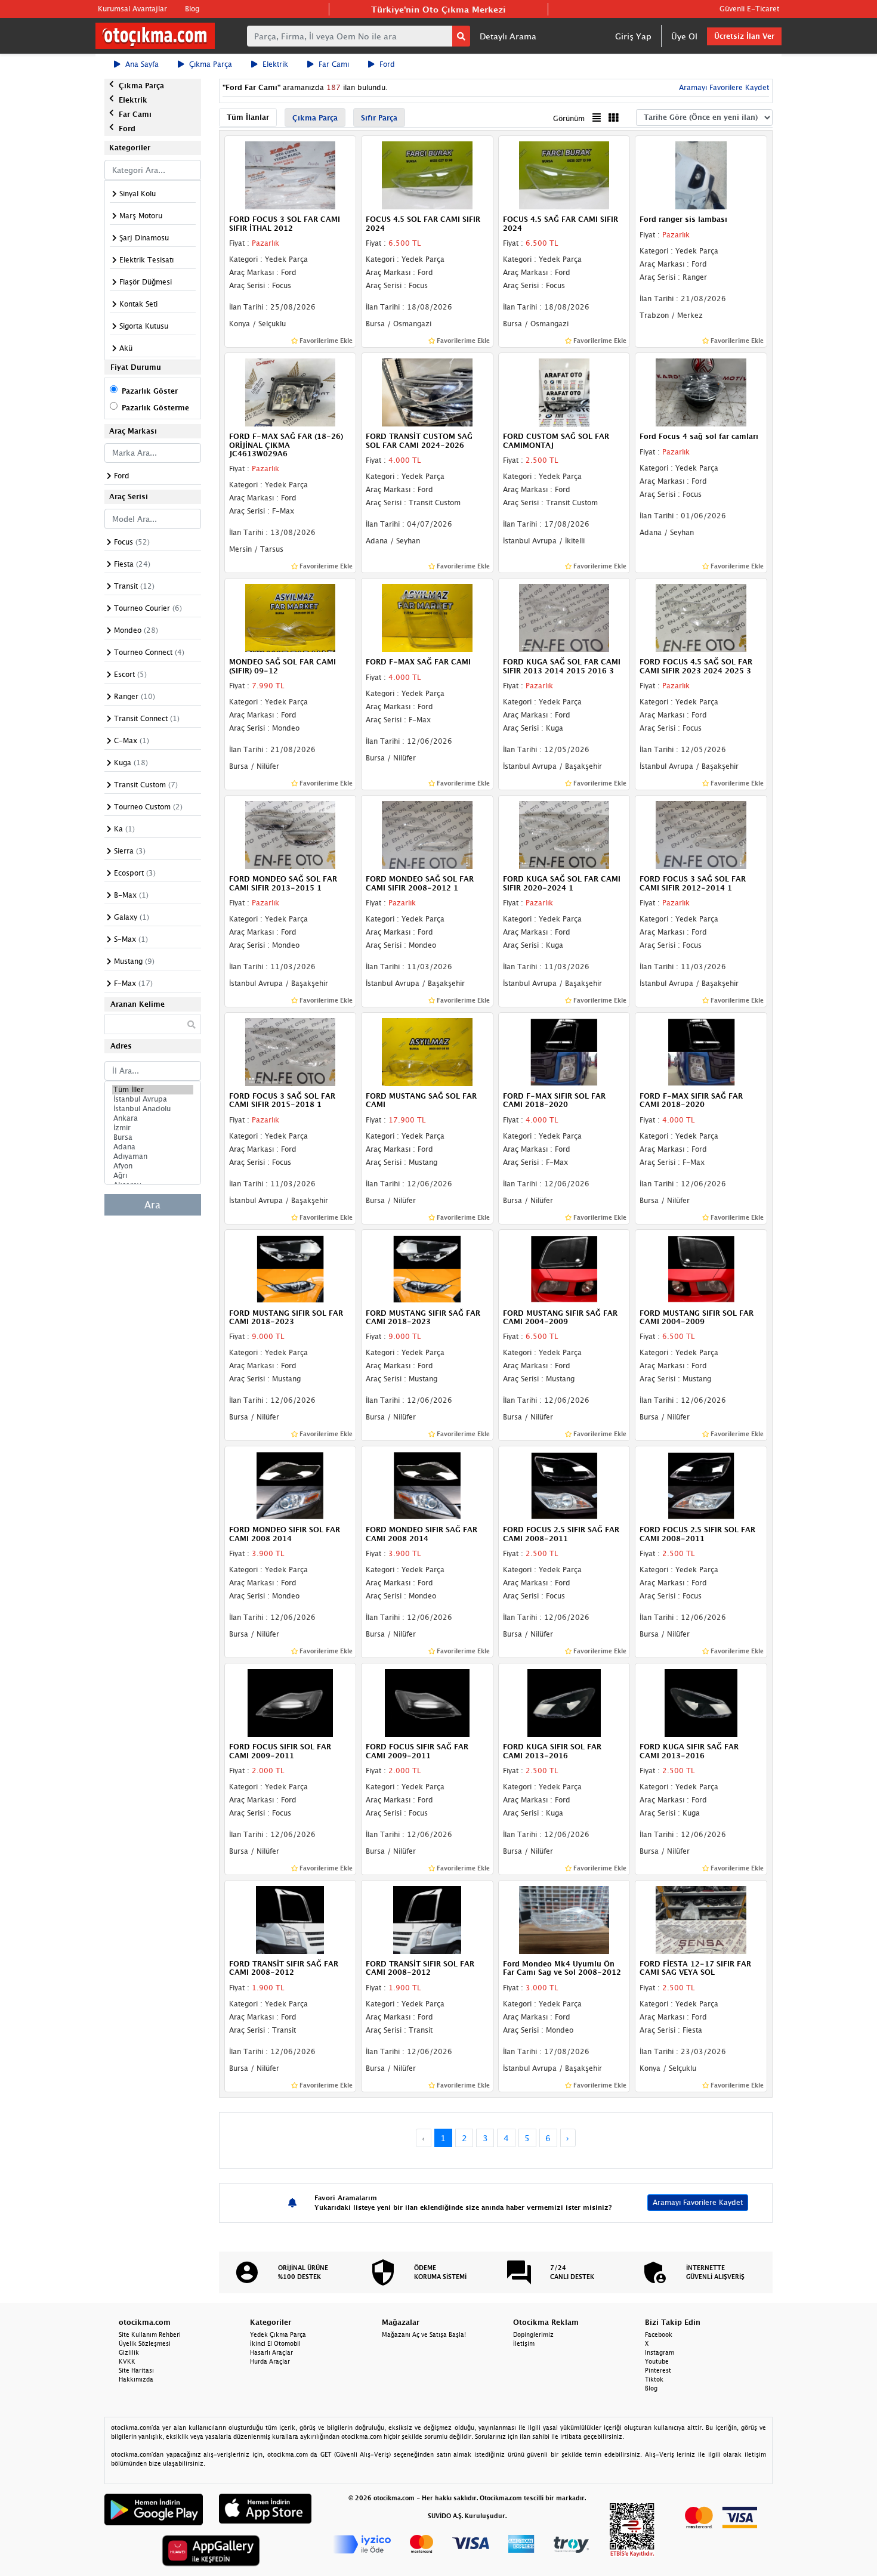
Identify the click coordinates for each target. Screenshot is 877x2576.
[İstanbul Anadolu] (153, 1109)
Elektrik (275, 64)
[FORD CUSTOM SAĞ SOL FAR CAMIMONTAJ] (564, 391)
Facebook (659, 2334)
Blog (192, 9)
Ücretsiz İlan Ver (744, 36)
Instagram (660, 2352)
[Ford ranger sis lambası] (701, 175)
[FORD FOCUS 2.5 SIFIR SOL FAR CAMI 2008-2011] (701, 1485)
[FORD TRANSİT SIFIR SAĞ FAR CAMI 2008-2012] (291, 1919)
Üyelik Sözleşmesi (145, 2343)
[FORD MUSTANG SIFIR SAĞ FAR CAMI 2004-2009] (564, 1268)
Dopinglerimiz (533, 2334)
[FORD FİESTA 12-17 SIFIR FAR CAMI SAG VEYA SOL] (701, 1919)
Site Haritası (136, 2370)
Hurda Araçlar (270, 2361)
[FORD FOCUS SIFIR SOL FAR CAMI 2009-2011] (291, 1702)
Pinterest (658, 2370)
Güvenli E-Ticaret (749, 9)
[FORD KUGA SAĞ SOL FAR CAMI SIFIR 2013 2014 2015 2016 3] (564, 617)
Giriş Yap (633, 36)
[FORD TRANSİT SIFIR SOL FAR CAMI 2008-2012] (427, 1919)
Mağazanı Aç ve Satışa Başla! (424, 2334)
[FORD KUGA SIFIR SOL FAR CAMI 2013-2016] (564, 1702)
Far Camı (334, 64)
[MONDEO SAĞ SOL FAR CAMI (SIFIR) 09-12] (291, 617)
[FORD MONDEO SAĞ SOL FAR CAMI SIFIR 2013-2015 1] (291, 834)
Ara (152, 1205)
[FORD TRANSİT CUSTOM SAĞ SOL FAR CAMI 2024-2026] (427, 391)
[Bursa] (153, 1137)
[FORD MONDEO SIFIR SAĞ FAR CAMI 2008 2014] (427, 1485)
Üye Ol (684, 36)
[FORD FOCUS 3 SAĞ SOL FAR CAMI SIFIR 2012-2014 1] (701, 834)
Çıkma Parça (211, 64)
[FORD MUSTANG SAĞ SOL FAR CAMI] (427, 1051)
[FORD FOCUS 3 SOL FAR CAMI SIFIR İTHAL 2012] (291, 175)
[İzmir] (153, 1128)
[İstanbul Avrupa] (153, 1099)
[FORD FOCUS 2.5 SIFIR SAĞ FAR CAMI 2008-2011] (564, 1485)
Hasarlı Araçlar (271, 2352)
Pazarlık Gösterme (155, 408)
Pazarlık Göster (150, 391)
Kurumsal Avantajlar (132, 9)
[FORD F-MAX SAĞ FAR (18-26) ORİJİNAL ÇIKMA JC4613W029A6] (291, 391)
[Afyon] (153, 1166)
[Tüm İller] (153, 1090)
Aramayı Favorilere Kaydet (698, 2202)
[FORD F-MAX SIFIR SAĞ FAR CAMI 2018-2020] (701, 1051)
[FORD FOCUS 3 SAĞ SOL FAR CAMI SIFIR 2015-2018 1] (291, 1051)
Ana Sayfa (142, 64)
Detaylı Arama (508, 36)
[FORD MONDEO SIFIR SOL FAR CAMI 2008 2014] (291, 1485)
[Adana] (153, 1147)
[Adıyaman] (153, 1156)
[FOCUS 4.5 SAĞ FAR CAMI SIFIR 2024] (564, 175)
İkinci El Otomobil (275, 2343)
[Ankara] (153, 1118)
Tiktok (654, 2379)
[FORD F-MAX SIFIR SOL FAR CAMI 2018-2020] (564, 1051)
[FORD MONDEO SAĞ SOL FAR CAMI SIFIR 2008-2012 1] (427, 834)
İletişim (524, 2343)
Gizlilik (129, 2352)
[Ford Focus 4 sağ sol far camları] (701, 391)
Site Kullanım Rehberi (150, 2334)
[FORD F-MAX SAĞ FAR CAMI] (427, 617)
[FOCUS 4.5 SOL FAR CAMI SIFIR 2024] (427, 175)
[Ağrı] (153, 1176)
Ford (387, 64)
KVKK (127, 2361)
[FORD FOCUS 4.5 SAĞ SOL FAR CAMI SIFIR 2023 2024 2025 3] (701, 617)
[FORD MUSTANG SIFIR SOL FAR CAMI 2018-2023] (291, 1268)
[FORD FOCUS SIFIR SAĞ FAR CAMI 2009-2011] (427, 1702)
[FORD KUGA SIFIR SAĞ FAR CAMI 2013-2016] (701, 1702)
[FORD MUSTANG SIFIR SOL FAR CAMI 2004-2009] (701, 1268)
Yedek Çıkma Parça (278, 2334)
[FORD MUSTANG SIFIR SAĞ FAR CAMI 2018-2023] (427, 1268)
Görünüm (569, 118)
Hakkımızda (136, 2379)
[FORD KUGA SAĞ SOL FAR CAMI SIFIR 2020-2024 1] (564, 834)
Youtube (657, 2361)
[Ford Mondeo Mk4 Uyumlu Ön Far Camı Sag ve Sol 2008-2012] (564, 1919)
